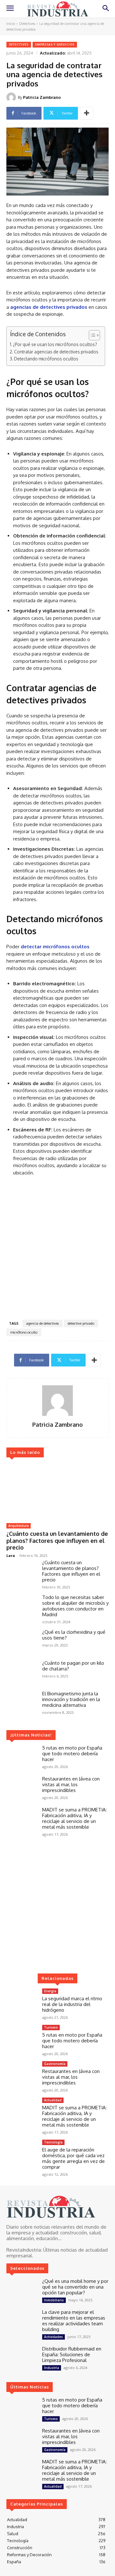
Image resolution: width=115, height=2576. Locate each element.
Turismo (51, 2027)
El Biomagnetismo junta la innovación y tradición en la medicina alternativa (71, 1699)
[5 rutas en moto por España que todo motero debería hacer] (22, 1757)
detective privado (81, 1323)
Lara (11, 1555)
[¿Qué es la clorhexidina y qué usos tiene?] (22, 1642)
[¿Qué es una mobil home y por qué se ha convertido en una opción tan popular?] (22, 2291)
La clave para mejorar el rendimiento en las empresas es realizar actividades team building (74, 2321)
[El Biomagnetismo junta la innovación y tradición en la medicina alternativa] (22, 1703)
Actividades (54, 2337)
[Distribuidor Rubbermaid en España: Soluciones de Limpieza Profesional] (22, 2358)
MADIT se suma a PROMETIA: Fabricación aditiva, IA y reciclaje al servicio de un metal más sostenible (74, 1818)
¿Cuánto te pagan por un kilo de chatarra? (73, 1666)
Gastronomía (55, 2064)
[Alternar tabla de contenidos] (91, 335)
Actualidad (53, 2100)
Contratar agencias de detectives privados (56, 352)
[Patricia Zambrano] (12, 97)
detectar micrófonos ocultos (55, 947)
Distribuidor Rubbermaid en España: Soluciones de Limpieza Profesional (72, 2354)
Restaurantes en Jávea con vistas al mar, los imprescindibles (71, 1784)
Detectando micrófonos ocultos (46, 359)
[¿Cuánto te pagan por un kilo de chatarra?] (22, 1673)
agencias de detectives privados (49, 307)
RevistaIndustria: (24, 2250)
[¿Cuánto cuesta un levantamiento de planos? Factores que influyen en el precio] (57, 1491)
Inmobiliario (54, 2300)
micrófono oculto (24, 1332)
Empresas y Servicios (55, 44)
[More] (87, 113)
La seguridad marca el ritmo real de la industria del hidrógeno (72, 2004)
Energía (50, 1991)
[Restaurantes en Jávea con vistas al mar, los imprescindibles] (22, 1788)
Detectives (27, 24)
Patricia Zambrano (42, 97)
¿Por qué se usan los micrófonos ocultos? (55, 344)
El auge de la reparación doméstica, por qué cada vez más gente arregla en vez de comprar (73, 2158)
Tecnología (53, 2142)
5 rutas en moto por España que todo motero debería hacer (72, 1754)
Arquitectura (19, 1526)
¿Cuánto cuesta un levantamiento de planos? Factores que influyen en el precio (57, 1540)
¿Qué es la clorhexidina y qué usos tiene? (74, 1635)
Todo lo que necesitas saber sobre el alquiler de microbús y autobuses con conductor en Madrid (75, 1606)
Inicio (11, 24)
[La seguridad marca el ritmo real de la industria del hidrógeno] (22, 2001)
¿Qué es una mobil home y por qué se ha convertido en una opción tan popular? (75, 2287)
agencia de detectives (42, 1323)
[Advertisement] (57, 1250)
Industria (52, 2368)
